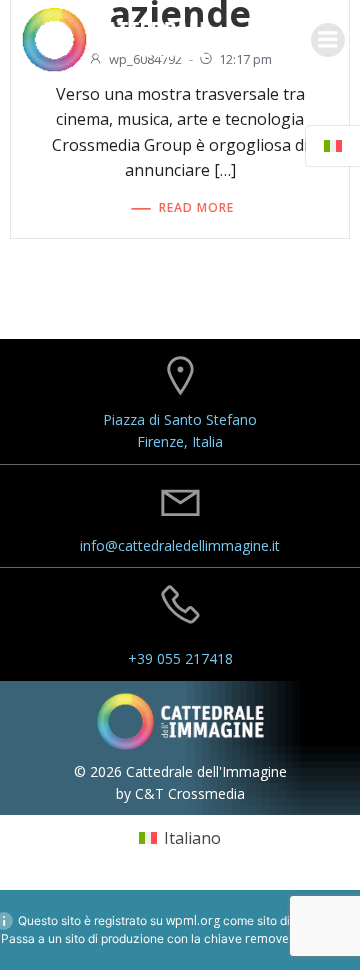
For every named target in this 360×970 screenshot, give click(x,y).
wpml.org (193, 920)
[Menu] (328, 40)
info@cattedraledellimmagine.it (180, 545)
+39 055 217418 (180, 658)
